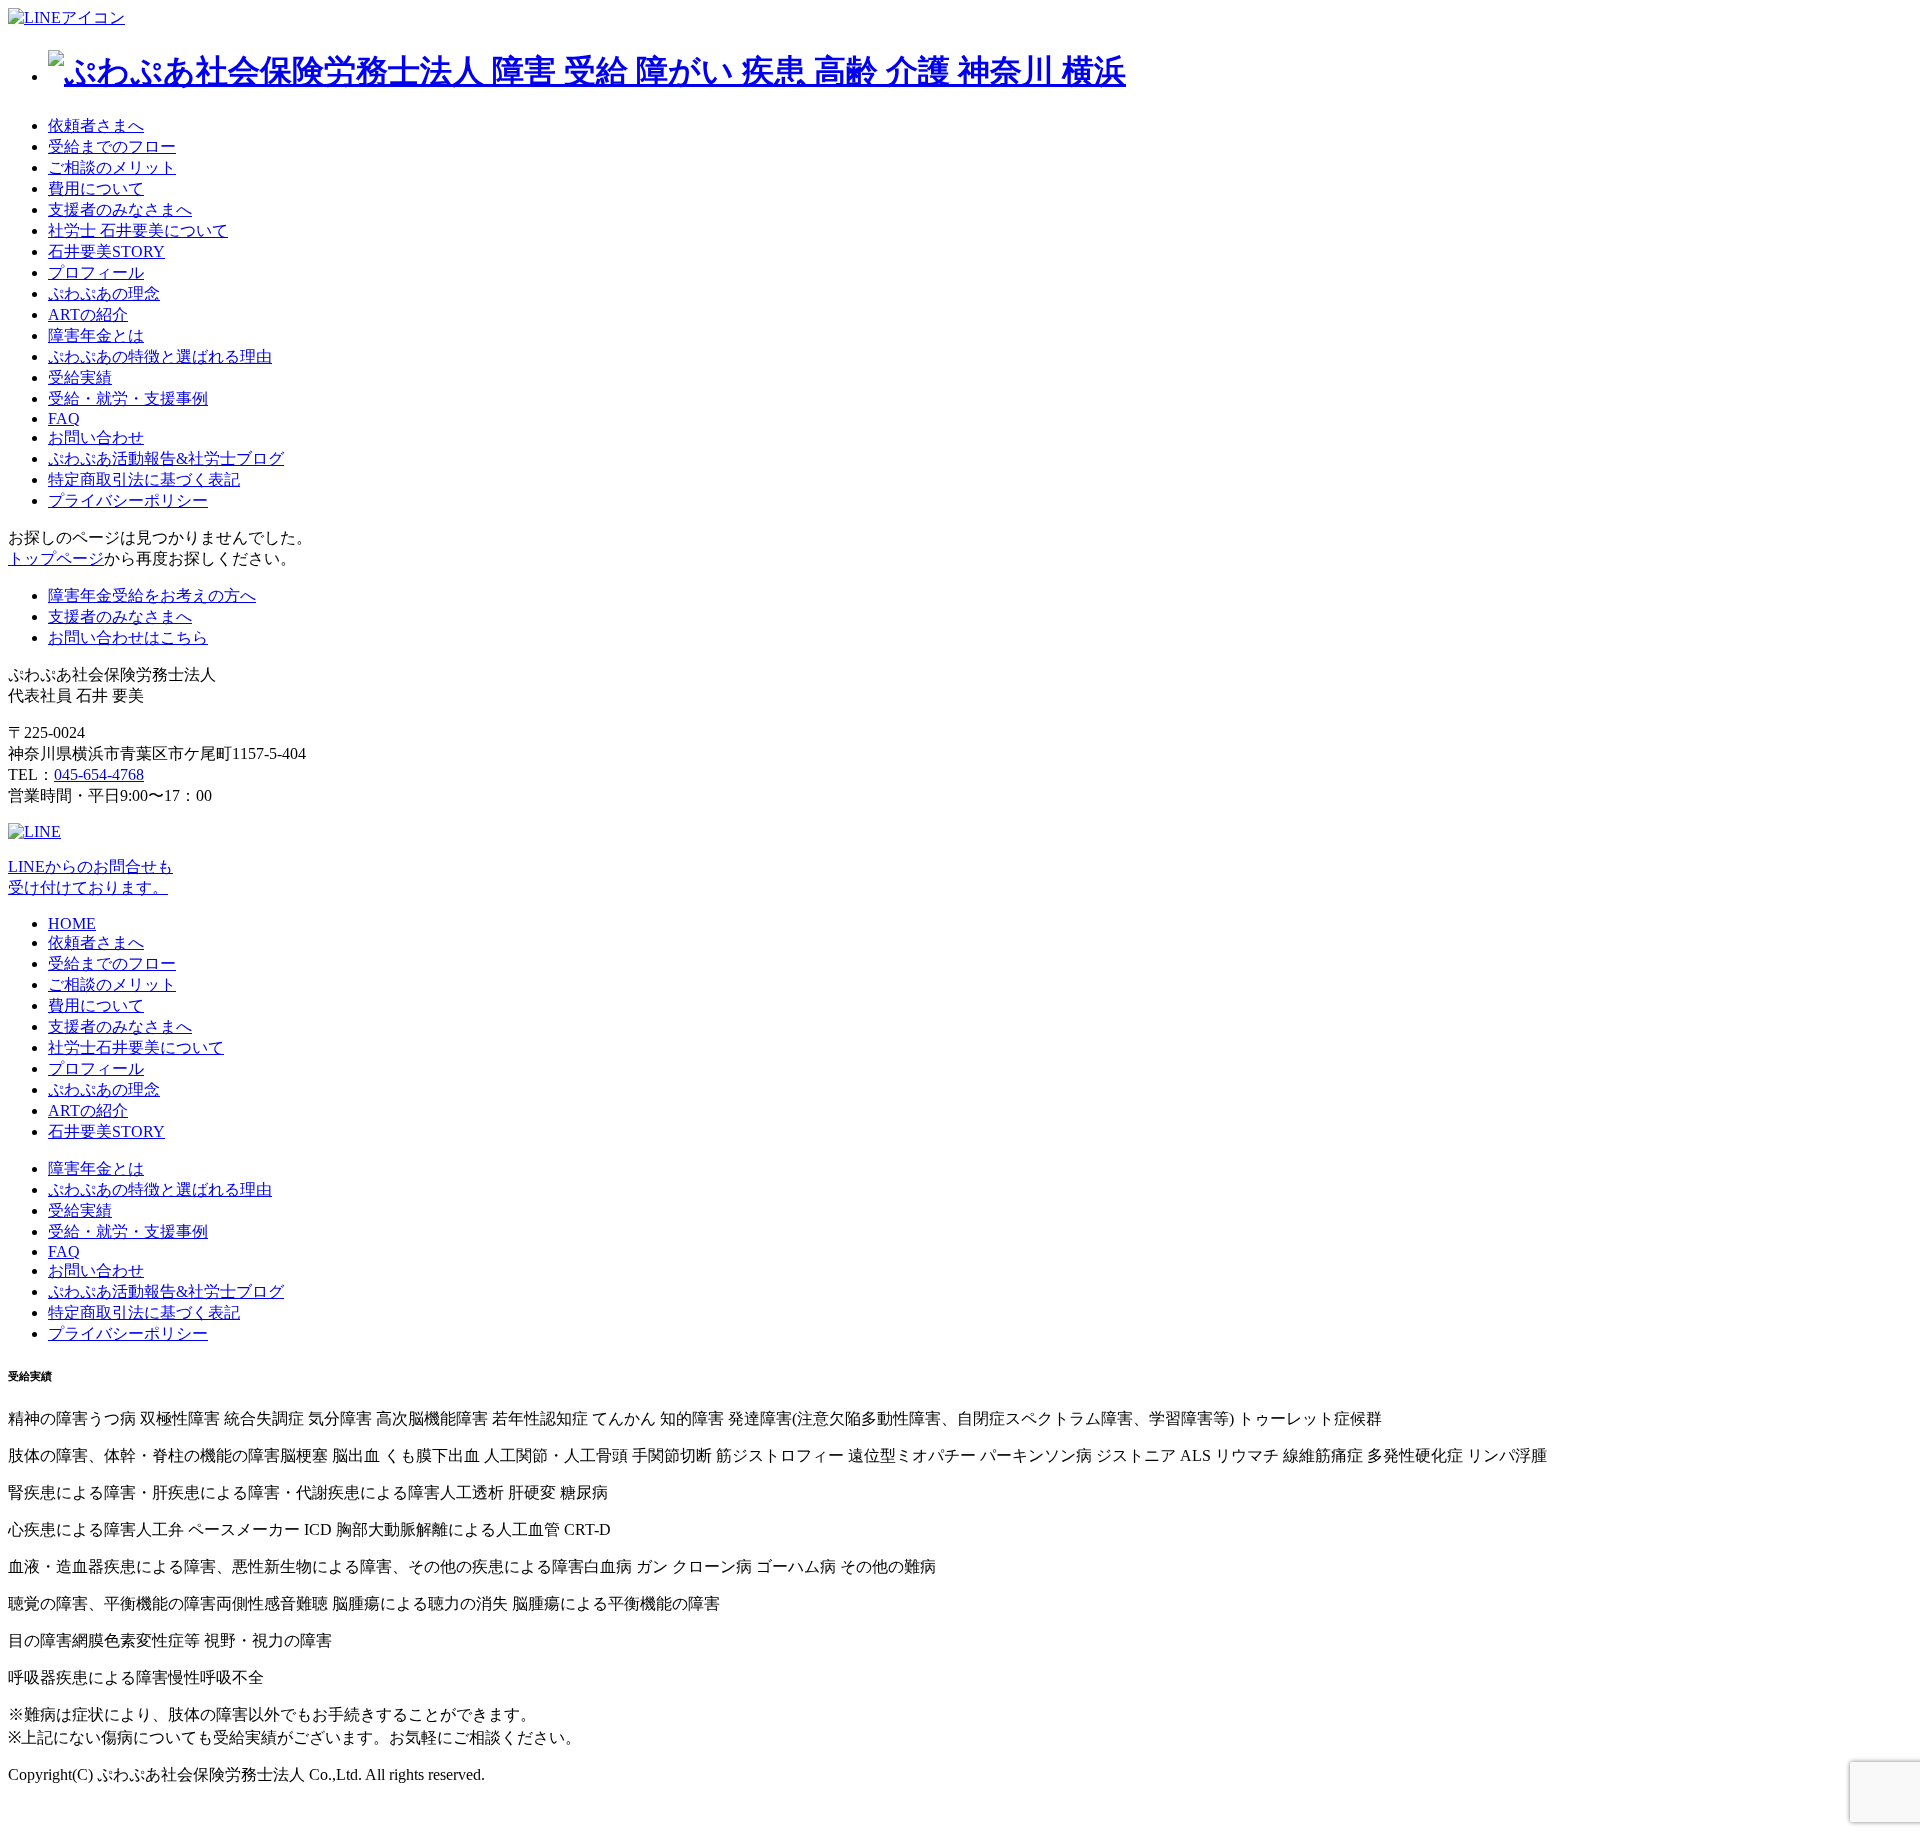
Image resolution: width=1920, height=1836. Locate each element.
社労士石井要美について (136, 1047)
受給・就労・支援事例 (128, 398)
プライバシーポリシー (128, 500)
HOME (72, 923)
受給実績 (80, 377)
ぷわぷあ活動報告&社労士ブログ (166, 458)
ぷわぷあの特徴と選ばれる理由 (160, 356)
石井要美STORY (106, 251)
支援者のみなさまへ (120, 209)
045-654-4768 (99, 774)
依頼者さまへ (96, 125)
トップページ (56, 558)
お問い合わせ (96, 437)
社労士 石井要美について (138, 230)
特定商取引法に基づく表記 (144, 479)
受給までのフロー (112, 146)
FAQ (64, 418)
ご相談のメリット (112, 167)
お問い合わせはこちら (128, 637)
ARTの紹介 (88, 314)
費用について (96, 188)
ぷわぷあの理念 (104, 293)
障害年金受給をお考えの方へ (152, 595)
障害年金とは (96, 335)
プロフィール (96, 272)
